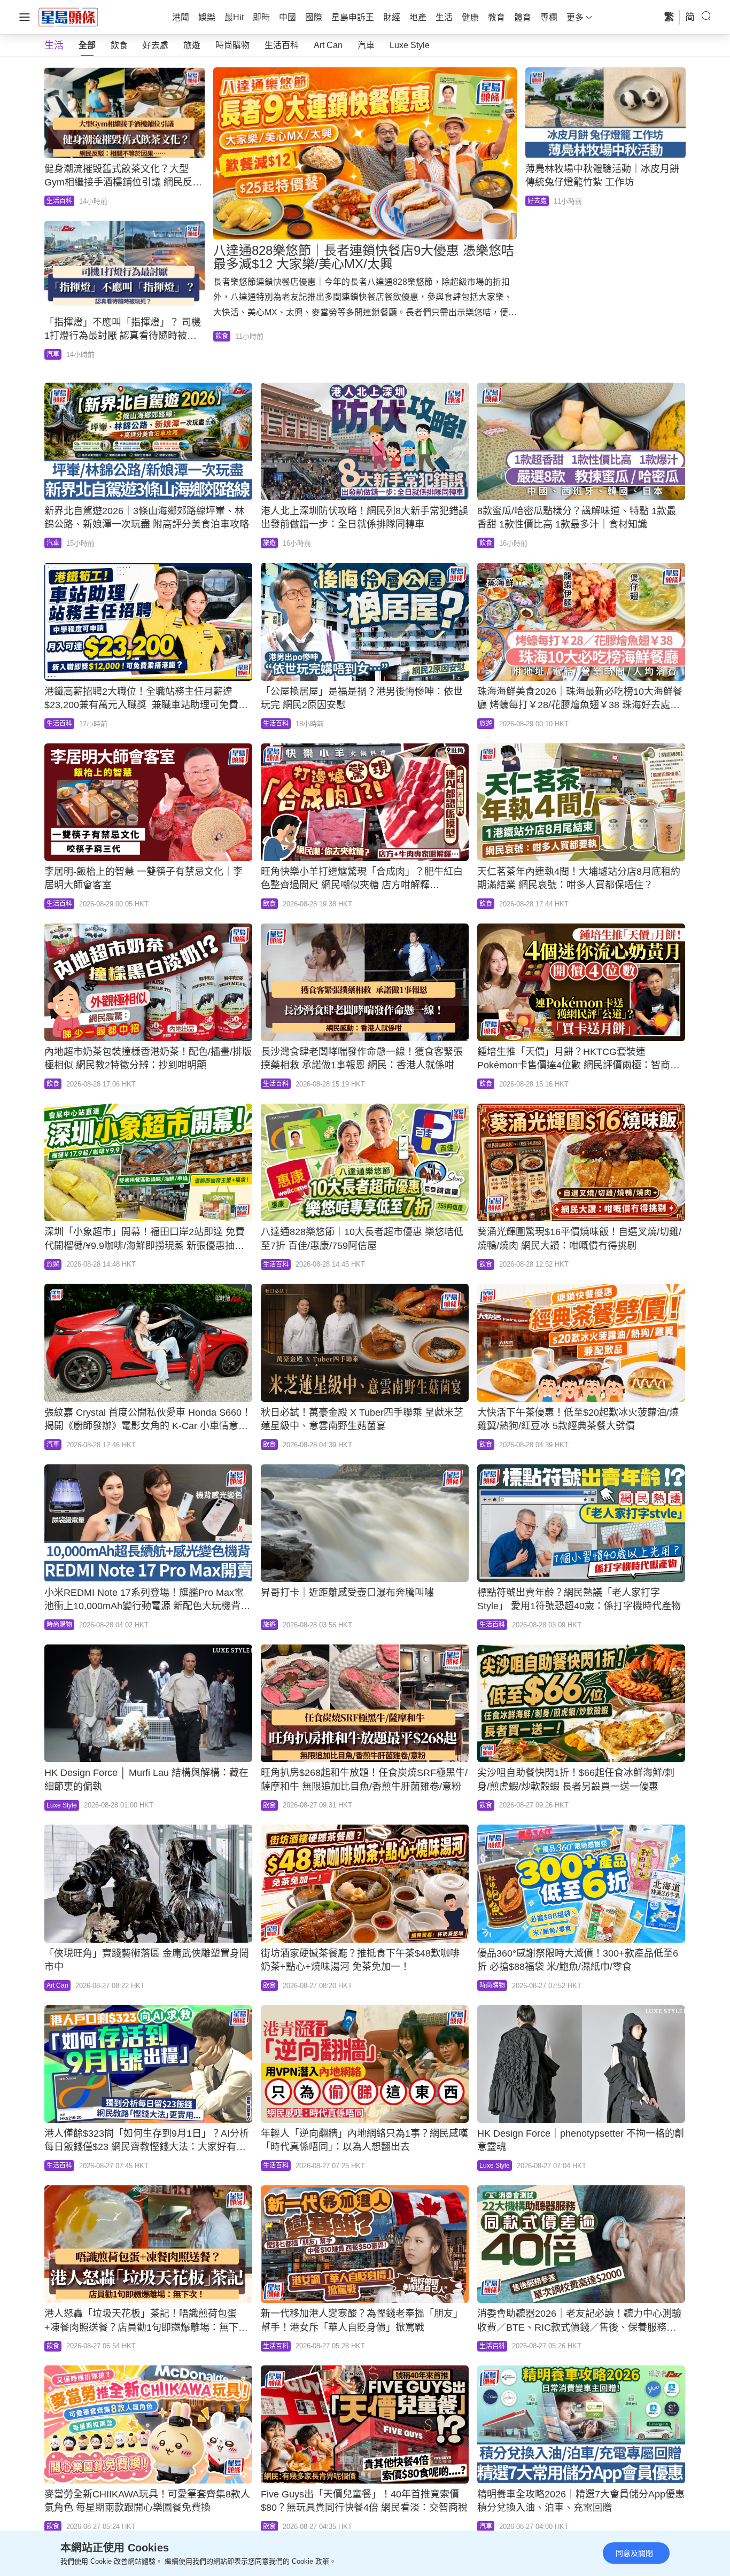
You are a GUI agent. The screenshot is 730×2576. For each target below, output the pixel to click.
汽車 (366, 45)
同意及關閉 (634, 2553)
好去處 (156, 45)
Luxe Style (410, 45)
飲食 (119, 45)
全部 (87, 45)
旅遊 (192, 45)
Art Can (328, 45)
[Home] (68, 17)
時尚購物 (232, 45)
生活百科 (282, 45)
